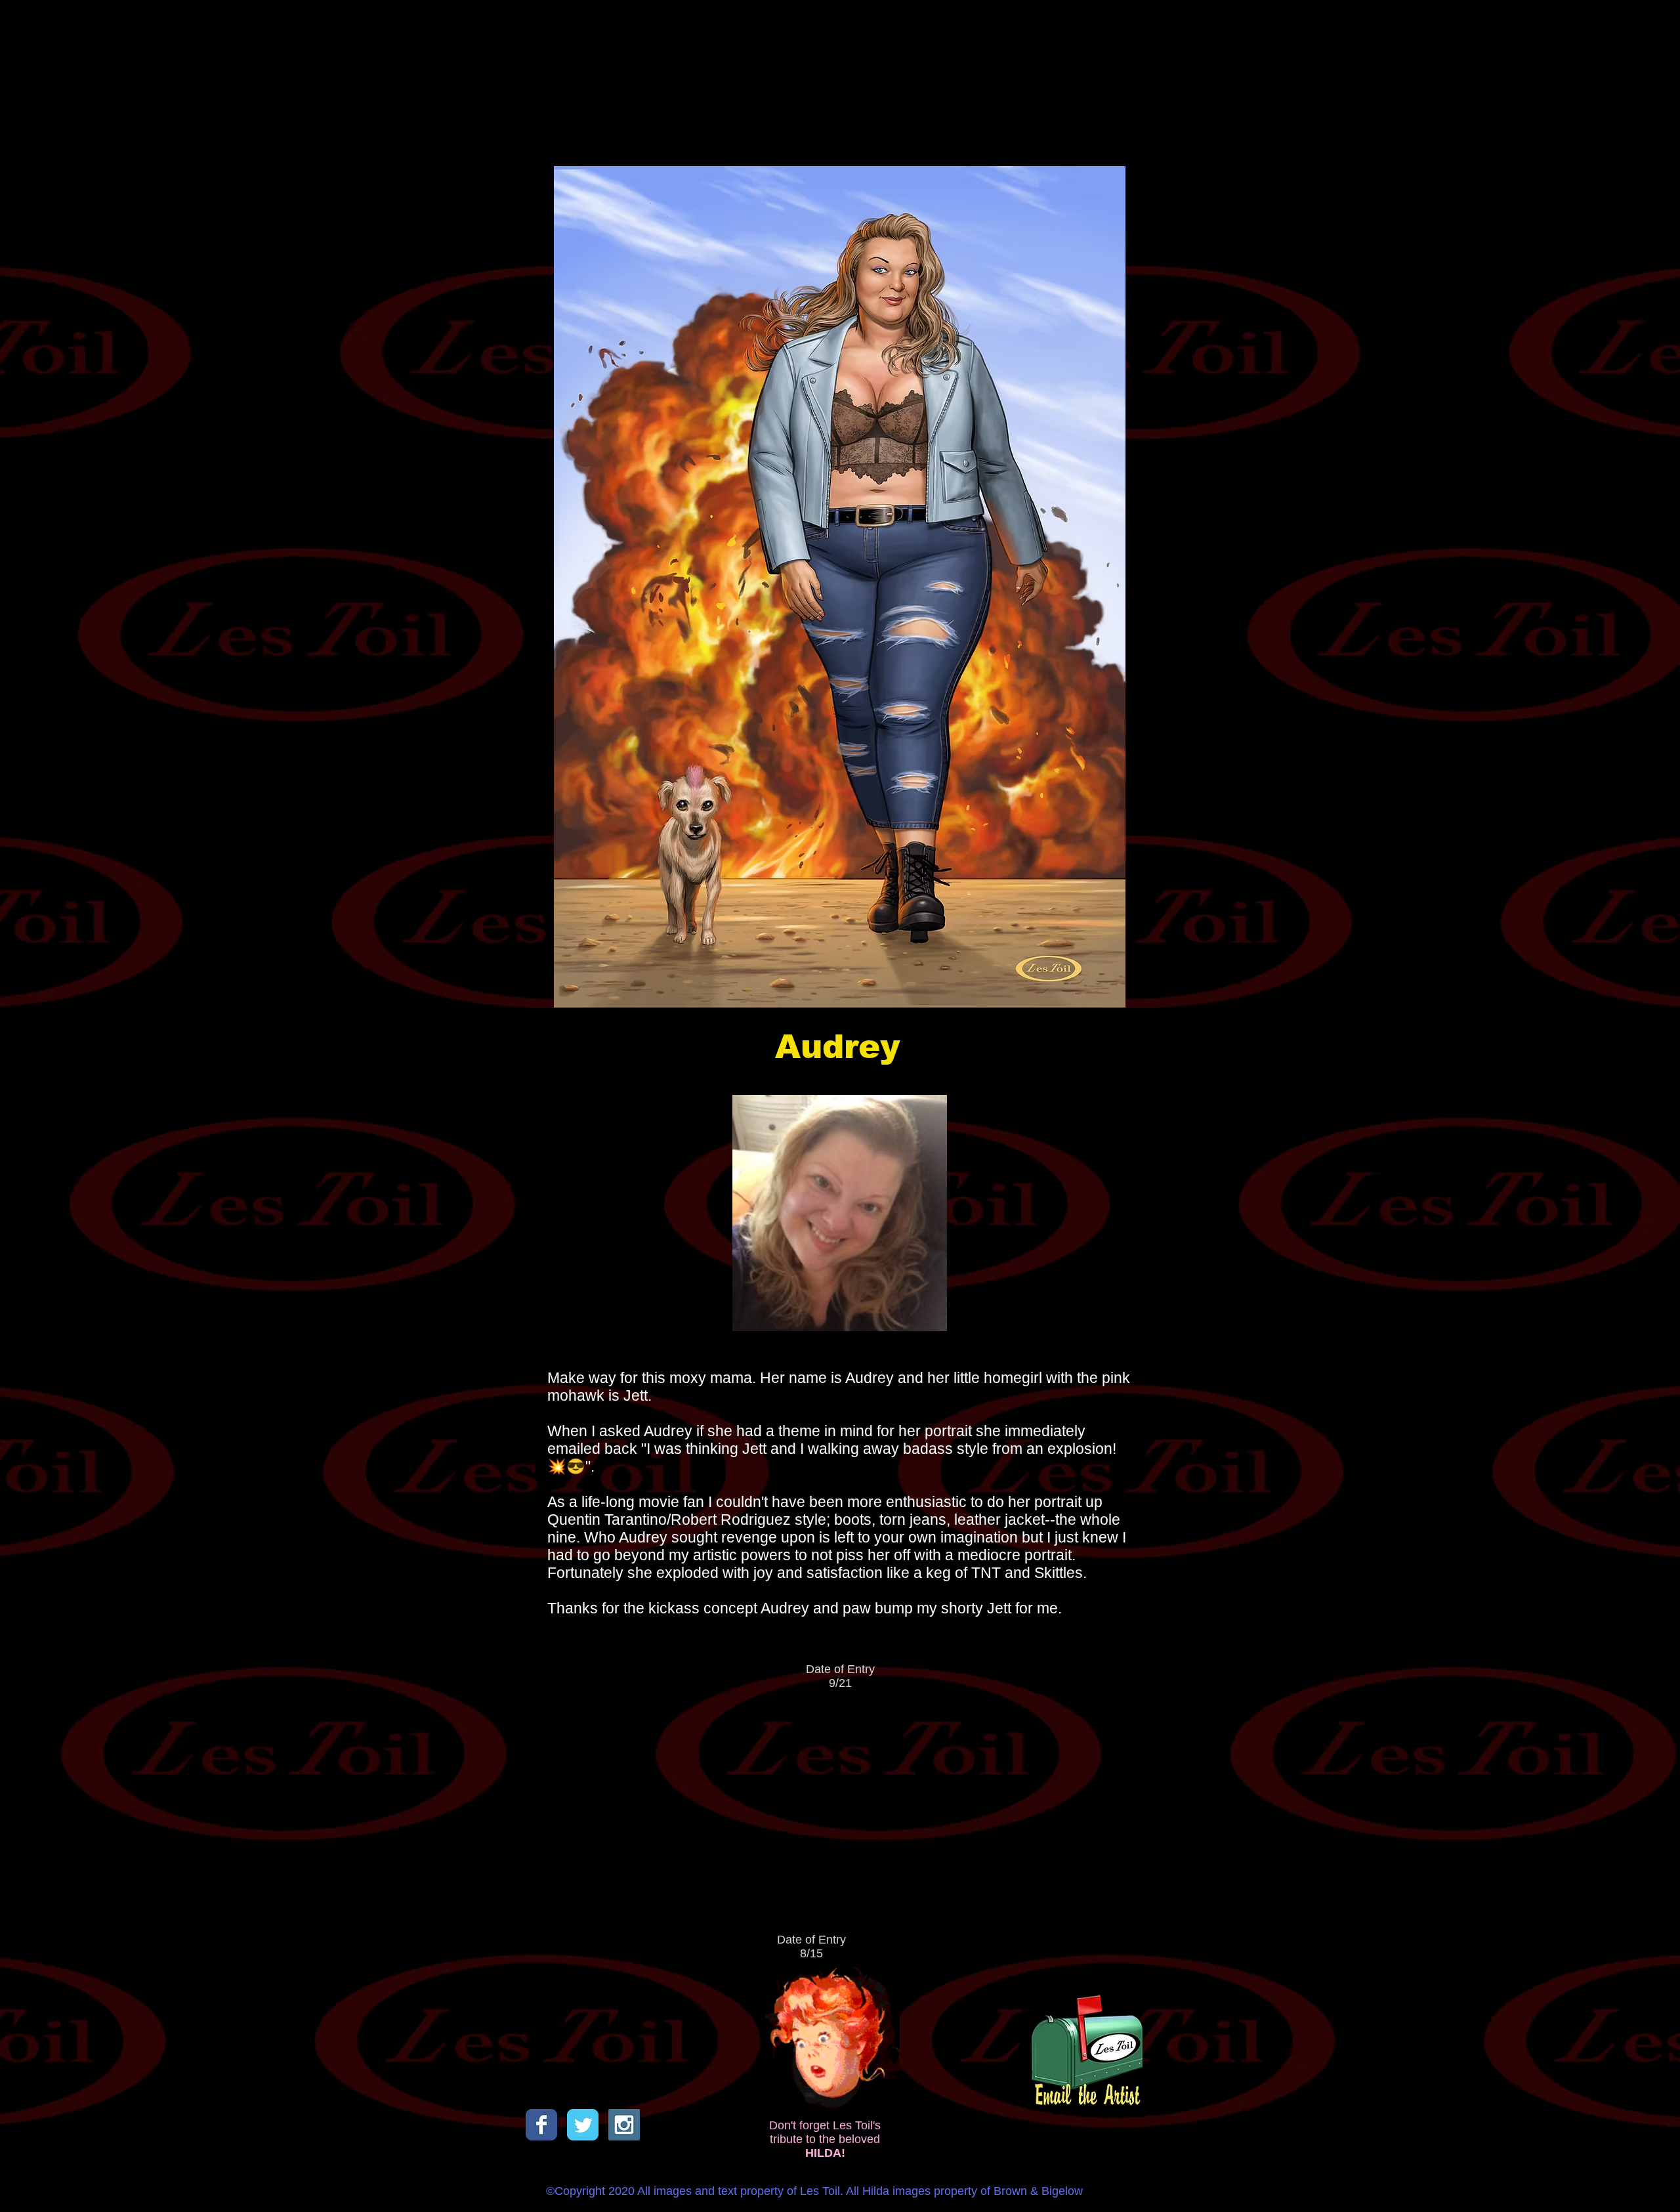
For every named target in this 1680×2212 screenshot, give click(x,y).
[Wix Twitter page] (583, 2125)
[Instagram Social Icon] (624, 2125)
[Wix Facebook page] (541, 2125)
